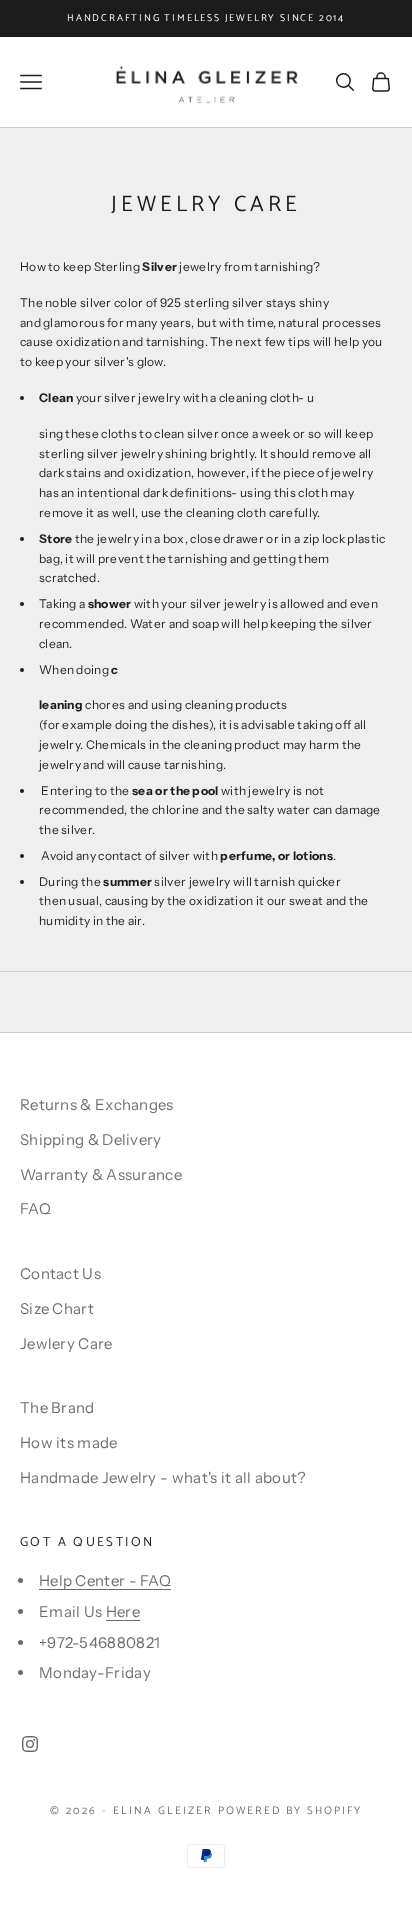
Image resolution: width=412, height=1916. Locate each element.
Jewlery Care (66, 1343)
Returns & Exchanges (97, 1104)
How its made (69, 1442)
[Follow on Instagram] (30, 1744)
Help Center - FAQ (105, 1580)
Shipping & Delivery (91, 1139)
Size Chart (57, 1308)
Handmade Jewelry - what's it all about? (163, 1477)
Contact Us (60, 1273)
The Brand (57, 1407)
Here (123, 1611)
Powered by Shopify (290, 1811)
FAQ (35, 1208)
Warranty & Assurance (101, 1174)
